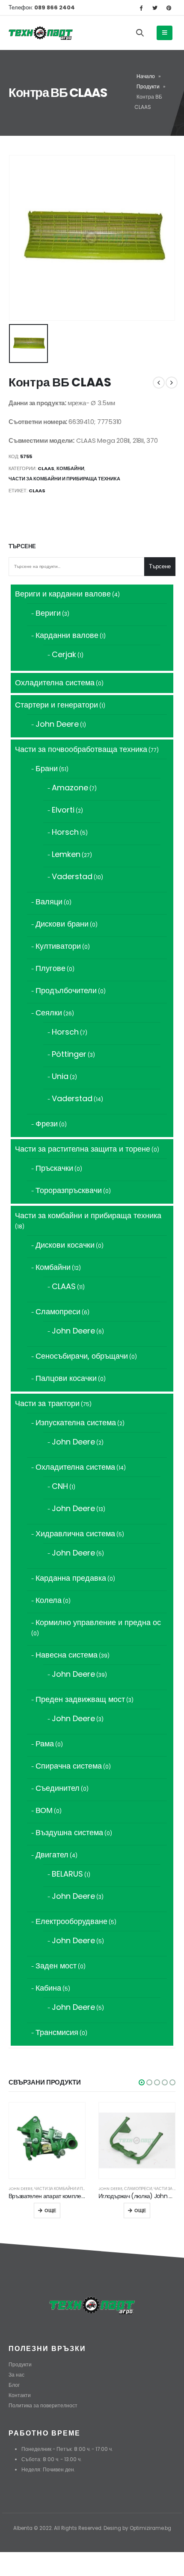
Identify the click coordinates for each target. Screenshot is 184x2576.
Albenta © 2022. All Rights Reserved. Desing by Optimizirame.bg (92, 2528)
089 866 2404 (54, 7)
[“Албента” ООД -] (41, 33)
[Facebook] (141, 8)
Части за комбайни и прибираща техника (64, 479)
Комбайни (70, 468)
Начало (146, 76)
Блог (14, 2385)
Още (50, 2211)
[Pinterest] (169, 8)
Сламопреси (138, 2189)
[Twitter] (155, 8)
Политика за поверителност (43, 2406)
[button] (142, 2082)
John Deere (21, 2189)
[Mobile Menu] (165, 33)
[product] (47, 2140)
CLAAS (46, 468)
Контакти (20, 2395)
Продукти (148, 86)
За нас (16, 2375)
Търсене (22, 547)
